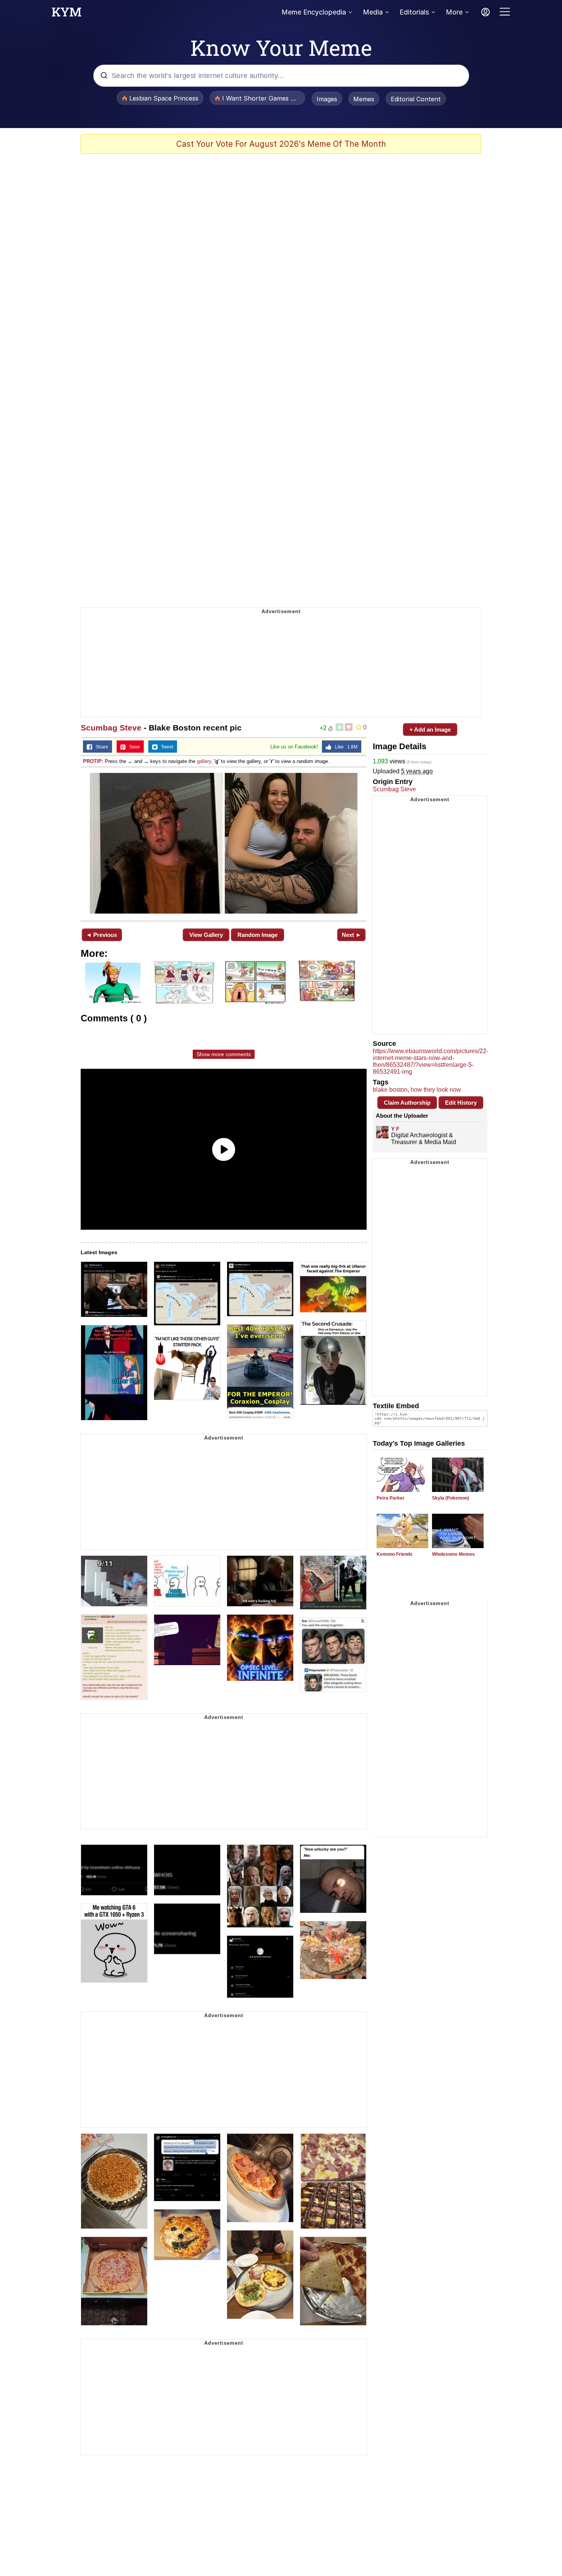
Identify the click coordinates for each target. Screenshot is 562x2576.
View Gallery (206, 935)
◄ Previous (102, 935)
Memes (364, 99)
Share (100, 747)
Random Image (257, 935)
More (454, 12)
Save (133, 747)
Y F (395, 1129)
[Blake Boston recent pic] (224, 843)
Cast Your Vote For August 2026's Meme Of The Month (281, 144)
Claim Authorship (407, 1103)
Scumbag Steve (111, 728)
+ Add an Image (430, 730)
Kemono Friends (395, 1554)
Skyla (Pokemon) (451, 1498)
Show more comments (224, 1054)
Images (327, 99)
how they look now (436, 1090)
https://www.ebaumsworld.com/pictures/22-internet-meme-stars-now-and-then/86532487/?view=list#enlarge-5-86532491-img (430, 1061)
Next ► (352, 935)
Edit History (461, 1103)
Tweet (165, 747)
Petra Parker (391, 1498)
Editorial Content (416, 99)
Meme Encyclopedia (314, 12)
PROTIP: (93, 761)
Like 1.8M (344, 747)
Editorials (414, 12)
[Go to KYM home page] (67, 14)
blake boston (390, 1090)
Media (373, 12)
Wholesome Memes (453, 1554)
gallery (204, 761)
